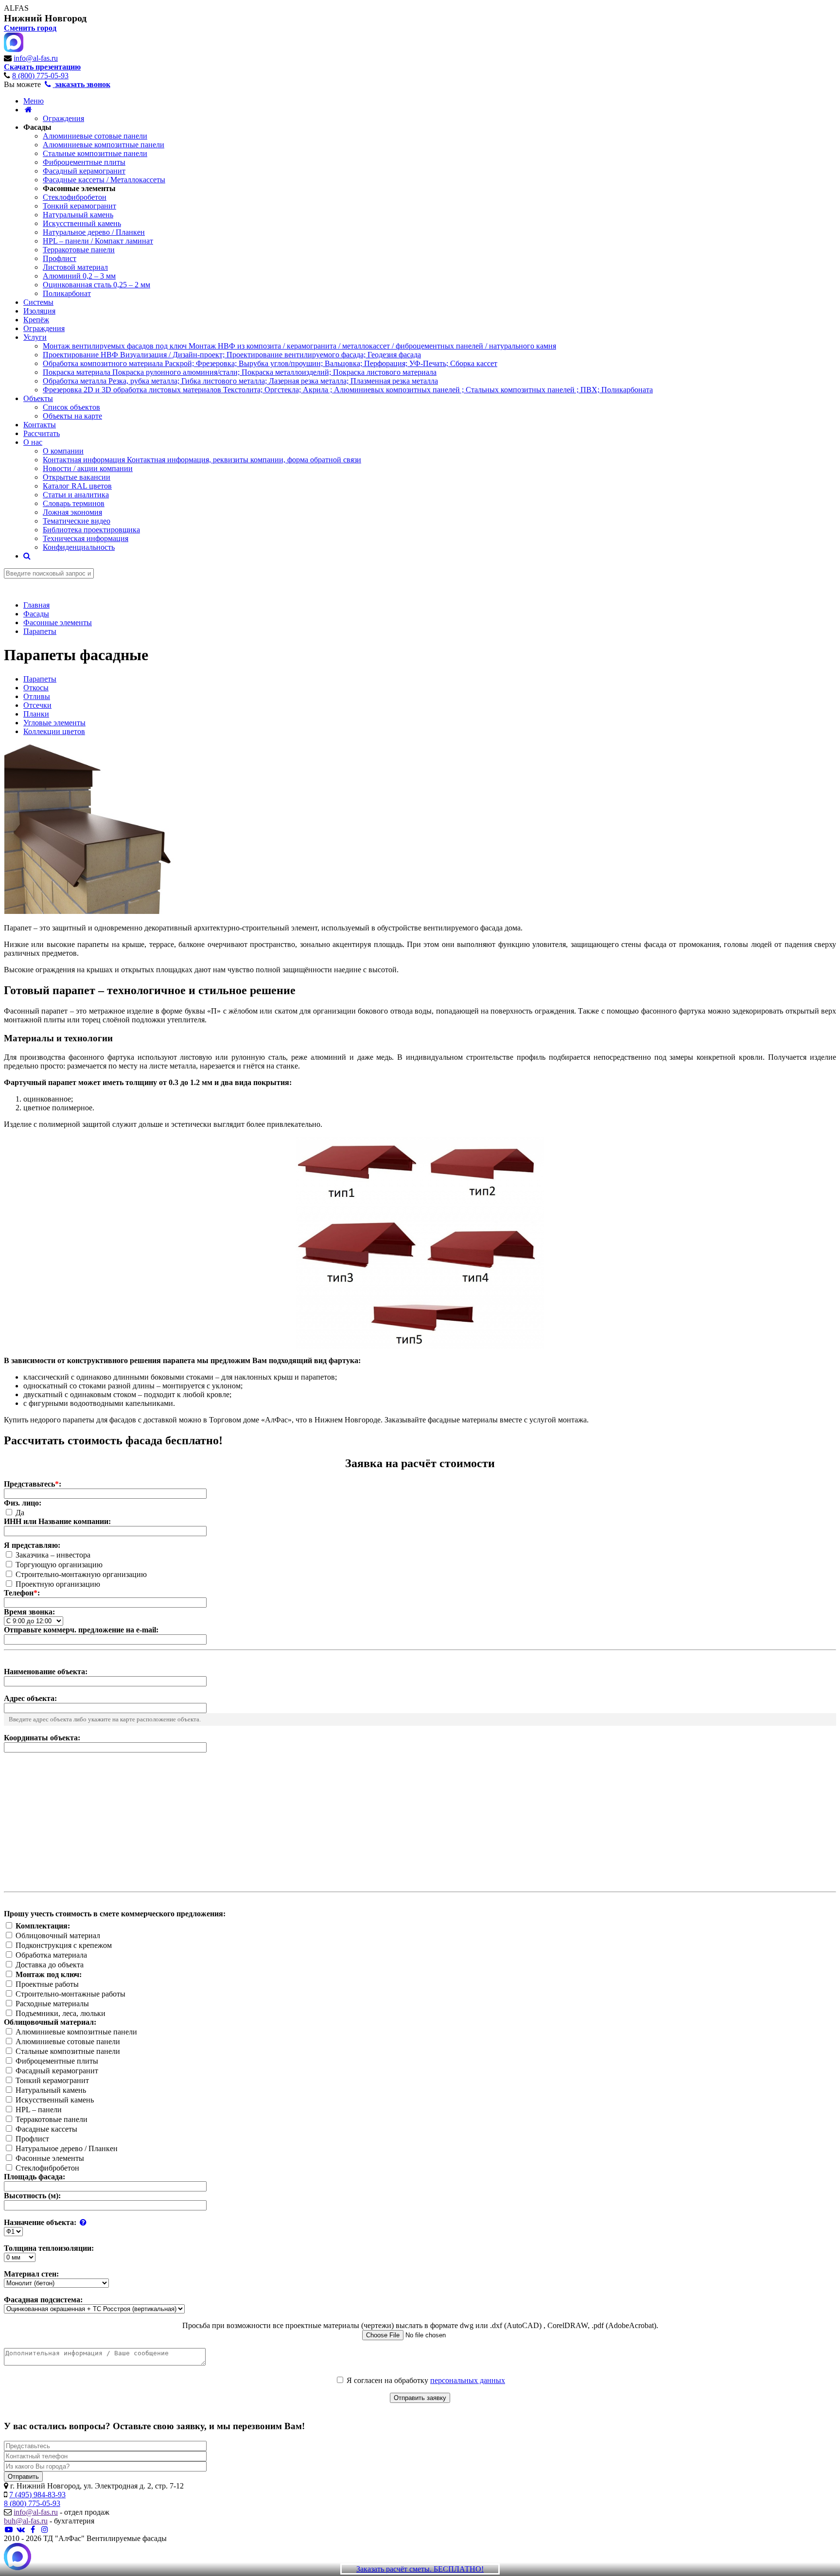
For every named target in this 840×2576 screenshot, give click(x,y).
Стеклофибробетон (75, 197)
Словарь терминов (74, 503)
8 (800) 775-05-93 (40, 76)
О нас (33, 442)
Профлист (60, 258)
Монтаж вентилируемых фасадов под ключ (299, 346)
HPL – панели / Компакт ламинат (98, 241)
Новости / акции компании (88, 468)
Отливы (37, 696)
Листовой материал (75, 267)
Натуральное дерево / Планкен (94, 232)
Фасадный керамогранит (84, 171)
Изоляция (39, 311)
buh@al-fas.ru (26, 2521)
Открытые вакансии (77, 477)
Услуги (35, 337)
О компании (63, 451)
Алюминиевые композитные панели (104, 145)
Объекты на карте (72, 416)
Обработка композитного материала (270, 363)
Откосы (36, 688)
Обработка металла (240, 381)
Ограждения (63, 118)
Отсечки (37, 705)
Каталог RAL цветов (77, 486)
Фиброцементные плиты (84, 162)
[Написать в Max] (17, 2558)
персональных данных (468, 2380)
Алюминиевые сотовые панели (95, 136)
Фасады (37, 127)
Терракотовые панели (79, 250)
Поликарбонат (67, 293)
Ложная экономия (72, 512)
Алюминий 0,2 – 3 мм (79, 276)
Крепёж (36, 320)
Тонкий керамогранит (79, 206)
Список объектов (71, 407)
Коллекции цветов (54, 731)
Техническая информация (86, 538)
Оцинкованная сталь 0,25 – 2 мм (96, 285)
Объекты (38, 398)
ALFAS (16, 8)
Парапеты (40, 679)
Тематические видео (77, 521)
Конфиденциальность (79, 547)
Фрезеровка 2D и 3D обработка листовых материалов (348, 390)
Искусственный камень (82, 223)
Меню (34, 101)
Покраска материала (240, 372)
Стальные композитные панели (95, 153)
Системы (38, 302)
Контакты (40, 425)
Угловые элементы (54, 723)
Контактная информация (202, 460)
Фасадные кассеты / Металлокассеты (104, 180)
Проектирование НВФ (232, 355)
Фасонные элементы (79, 188)
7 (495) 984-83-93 (37, 2495)
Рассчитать (42, 433)
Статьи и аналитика (76, 495)
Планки (36, 714)
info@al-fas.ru (36, 58)
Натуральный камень (78, 215)
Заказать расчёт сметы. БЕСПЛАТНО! (420, 2569)
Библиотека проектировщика (91, 530)
